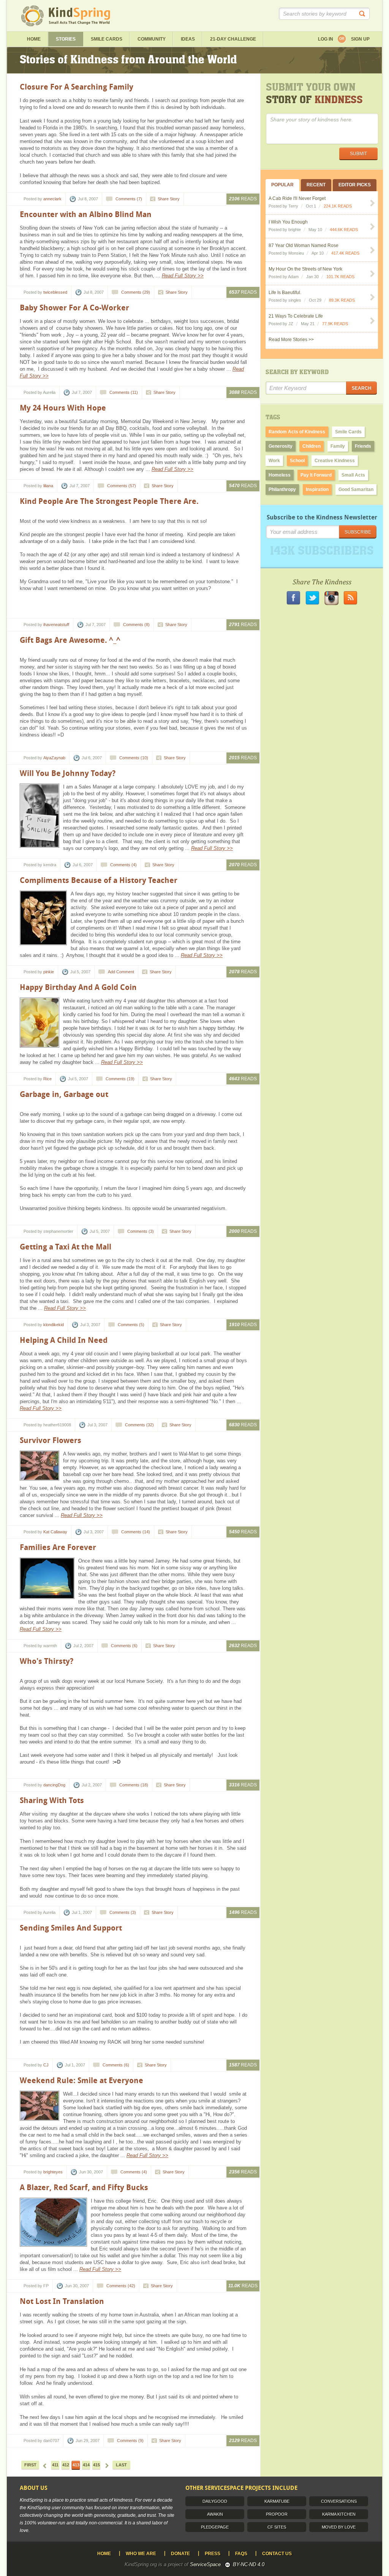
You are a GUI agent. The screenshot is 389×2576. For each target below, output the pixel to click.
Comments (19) (120, 1079)
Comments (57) (122, 486)
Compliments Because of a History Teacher (99, 880)
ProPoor (277, 2514)
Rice (47, 1079)
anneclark (52, 199)
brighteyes (53, 2172)
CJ (46, 2065)
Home (34, 39)
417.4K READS (345, 253)
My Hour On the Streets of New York (305, 269)
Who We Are (141, 2554)
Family (338, 446)
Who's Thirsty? (47, 1661)
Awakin (215, 2514)
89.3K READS (342, 300)
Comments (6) (124, 1646)
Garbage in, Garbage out (64, 1094)
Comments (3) (141, 1231)
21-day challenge (233, 39)
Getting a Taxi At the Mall (66, 1247)
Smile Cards (107, 39)
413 (76, 2465)
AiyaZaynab (54, 758)
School (297, 461)
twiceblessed (55, 292)
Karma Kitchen (339, 2514)
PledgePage (215, 2527)
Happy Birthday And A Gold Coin (78, 987)
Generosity (281, 446)
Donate (180, 2554)
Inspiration (317, 489)
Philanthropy (282, 489)
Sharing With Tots (52, 1800)
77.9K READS (335, 324)
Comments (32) (139, 1425)
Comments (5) (131, 1325)
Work (274, 461)
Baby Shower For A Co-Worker (74, 308)
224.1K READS (338, 206)
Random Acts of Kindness (297, 432)
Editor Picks (355, 185)
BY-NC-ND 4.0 (249, 2564)
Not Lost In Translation (62, 2301)
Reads (243, 199)
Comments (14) (136, 1532)
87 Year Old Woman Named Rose (304, 245)
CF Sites (277, 2527)
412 (66, 2465)
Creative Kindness (335, 461)
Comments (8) (136, 625)
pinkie (49, 972)
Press (213, 2554)
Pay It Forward (316, 475)
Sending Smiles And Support (71, 1928)
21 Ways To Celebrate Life (296, 316)
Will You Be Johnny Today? (68, 773)
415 (96, 2465)
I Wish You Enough (288, 222)
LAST (121, 2465)
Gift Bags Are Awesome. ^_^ (70, 640)
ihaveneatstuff (56, 625)
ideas (188, 39)
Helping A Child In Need (64, 1340)
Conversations (339, 2501)
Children (312, 446)
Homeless (280, 475)
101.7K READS (340, 277)
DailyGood (215, 2501)
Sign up (360, 39)
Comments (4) (123, 865)
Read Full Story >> (183, 276)
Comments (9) (130, 2441)
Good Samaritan (356, 489)
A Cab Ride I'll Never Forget (297, 198)
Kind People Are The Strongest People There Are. (109, 501)
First (30, 2465)
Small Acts (353, 475)
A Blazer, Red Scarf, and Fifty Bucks (84, 2187)
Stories (66, 39)
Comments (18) (134, 1785)
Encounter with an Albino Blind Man (86, 214)
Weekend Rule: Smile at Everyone (81, 2080)
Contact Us (277, 2554)
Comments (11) (124, 392)
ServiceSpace (205, 2564)
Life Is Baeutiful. (285, 293)
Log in (326, 39)
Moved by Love (339, 2527)
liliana (48, 486)
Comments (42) (121, 2286)
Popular (282, 185)
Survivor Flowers (51, 1440)
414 (86, 2465)
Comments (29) (136, 292)
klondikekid (54, 1325)
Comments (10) (134, 758)
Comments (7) (129, 199)
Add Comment (121, 972)
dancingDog (54, 1785)
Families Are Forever (58, 1547)
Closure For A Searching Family (77, 87)
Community (152, 39)
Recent (316, 185)
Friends (363, 446)
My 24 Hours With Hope (63, 408)
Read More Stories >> (291, 340)
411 (55, 2465)
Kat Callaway (55, 1532)
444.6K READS (344, 230)
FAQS (241, 2554)
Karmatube (277, 2501)
